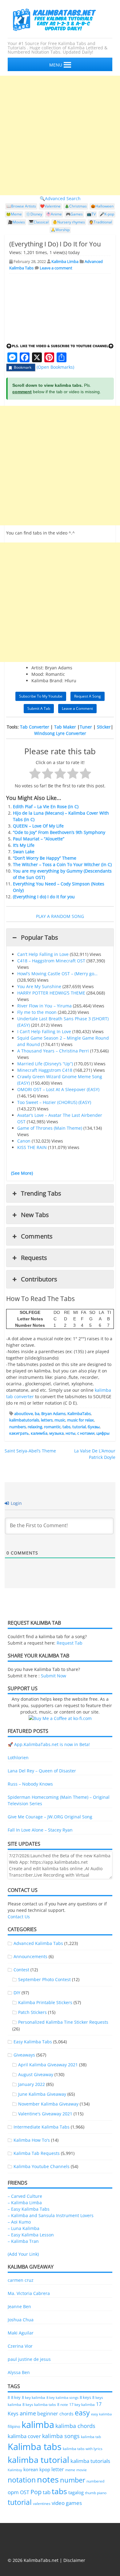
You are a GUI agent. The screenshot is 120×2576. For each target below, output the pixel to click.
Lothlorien (18, 1758)
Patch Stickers (32, 2012)
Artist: (38, 668)
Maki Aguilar (21, 2333)
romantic (52, 1427)
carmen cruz (21, 2280)
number (73, 2480)
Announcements (30, 1956)
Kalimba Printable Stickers (45, 2002)
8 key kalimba (34, 2397)
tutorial (79, 1427)
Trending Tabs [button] (41, 1193)
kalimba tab (91, 2437)
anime (28, 2413)
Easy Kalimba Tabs (33, 2042)
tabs (66, 1427)
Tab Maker (65, 727)
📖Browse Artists (21, 206)
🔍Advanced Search (60, 198)
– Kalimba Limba (25, 2203)
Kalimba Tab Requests (37, 2153)
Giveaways (24, 2055)
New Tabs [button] (35, 1215)
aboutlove (24, 1414)
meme (70, 2470)
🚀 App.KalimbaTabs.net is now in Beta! (49, 1744)
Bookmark (23, 367)
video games (67, 2503)
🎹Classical (39, 222)
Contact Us (19, 1917)
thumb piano (96, 2493)
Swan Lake (24, 852)
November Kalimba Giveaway (48, 2104)
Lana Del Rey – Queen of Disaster (42, 1771)
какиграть (19, 1433)
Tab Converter (35, 727)
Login (16, 1503)
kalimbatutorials (24, 1420)
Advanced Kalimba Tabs (38, 1943)
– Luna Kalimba (24, 2228)
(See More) (22, 1173)
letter (58, 2469)
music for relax (80, 1420)
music (60, 1420)
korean (31, 2469)
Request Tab (70, 1643)
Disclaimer (74, 2560)
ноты (70, 1433)
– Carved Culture (25, 2196)
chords (66, 2414)
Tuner (86, 727)
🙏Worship (60, 230)
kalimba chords (75, 2426)
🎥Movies (16, 222)
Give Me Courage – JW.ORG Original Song (50, 1817)
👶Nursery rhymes (69, 222)
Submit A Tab (39, 708)
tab (47, 2492)
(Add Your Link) (23, 2254)
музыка (56, 1433)
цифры (103, 1433)
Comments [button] (37, 1236)
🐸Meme (14, 214)
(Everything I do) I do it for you (44, 897)
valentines (42, 2504)
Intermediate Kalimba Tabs (42, 2127)
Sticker (104, 727)
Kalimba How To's (32, 2140)
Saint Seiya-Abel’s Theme (30, 1451)
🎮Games (74, 214)
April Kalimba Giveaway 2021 (48, 2065)
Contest (21, 1970)
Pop (36, 2492)
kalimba (38, 2425)
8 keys (85, 2397)
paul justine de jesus (29, 2359)
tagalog (76, 2492)
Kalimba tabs (35, 2447)
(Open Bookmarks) (55, 367)
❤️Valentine (50, 206)
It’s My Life (24, 845)
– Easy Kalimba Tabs (29, 2209)
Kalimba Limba (65, 261)
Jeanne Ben (19, 2306)
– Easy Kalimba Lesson (31, 2235)
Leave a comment (56, 268)
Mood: (38, 674)
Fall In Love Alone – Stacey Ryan (40, 1830)
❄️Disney (34, 214)
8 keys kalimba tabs (39, 2404)
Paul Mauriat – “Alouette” (39, 839)
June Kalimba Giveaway (42, 2094)
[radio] (35, 774)
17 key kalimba (82, 2405)
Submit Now (54, 1676)
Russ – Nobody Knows (30, 1784)
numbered (95, 2481)
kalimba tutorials (90, 2461)
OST (25, 2492)
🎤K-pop (107, 214)
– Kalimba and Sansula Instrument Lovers (51, 2215)
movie (82, 2470)
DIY (17, 1993)
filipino (14, 2427)
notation (22, 2480)
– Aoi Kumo (19, 2222)
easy (82, 2413)
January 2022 (32, 2084)
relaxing (35, 1427)
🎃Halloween (102, 206)
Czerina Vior (20, 2346)
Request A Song (88, 696)
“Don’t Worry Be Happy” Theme (45, 858)
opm (13, 2492)
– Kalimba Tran (23, 2241)
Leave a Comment (77, 708)
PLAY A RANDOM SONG (60, 916)
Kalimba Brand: (47, 681)
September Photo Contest (44, 1979)
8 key (16, 2397)
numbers (18, 1427)
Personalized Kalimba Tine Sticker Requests (63, 2022)
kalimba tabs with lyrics (83, 2449)
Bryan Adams (53, 1414)
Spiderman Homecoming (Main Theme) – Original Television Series (59, 1800)
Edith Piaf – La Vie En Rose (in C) (46, 807)
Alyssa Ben (19, 2372)
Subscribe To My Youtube (41, 696)
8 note (63, 2404)
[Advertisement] (60, 135)
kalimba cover (24, 2436)
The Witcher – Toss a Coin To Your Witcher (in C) (62, 864)
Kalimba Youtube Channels (42, 2166)
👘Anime (54, 214)
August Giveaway (36, 2074)
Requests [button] (34, 1258)
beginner (48, 2414)
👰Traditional (100, 222)
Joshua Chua (21, 2320)
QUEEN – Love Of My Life (38, 826)
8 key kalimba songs (62, 2397)
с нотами (86, 1433)
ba (37, 1414)
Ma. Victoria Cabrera (29, 2293)
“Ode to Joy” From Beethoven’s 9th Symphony (59, 832)
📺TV (91, 214)
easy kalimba (101, 2414)
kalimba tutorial (38, 2460)
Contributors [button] (39, 1279)
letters (47, 1420)
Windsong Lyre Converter (60, 733)
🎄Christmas (76, 206)
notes (48, 2479)
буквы (94, 1427)
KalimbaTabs (79, 1414)
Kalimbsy (15, 2470)
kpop (45, 2469)
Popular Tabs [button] (40, 937)
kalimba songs (61, 2436)
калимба (39, 1433)
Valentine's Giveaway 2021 (45, 2114)
